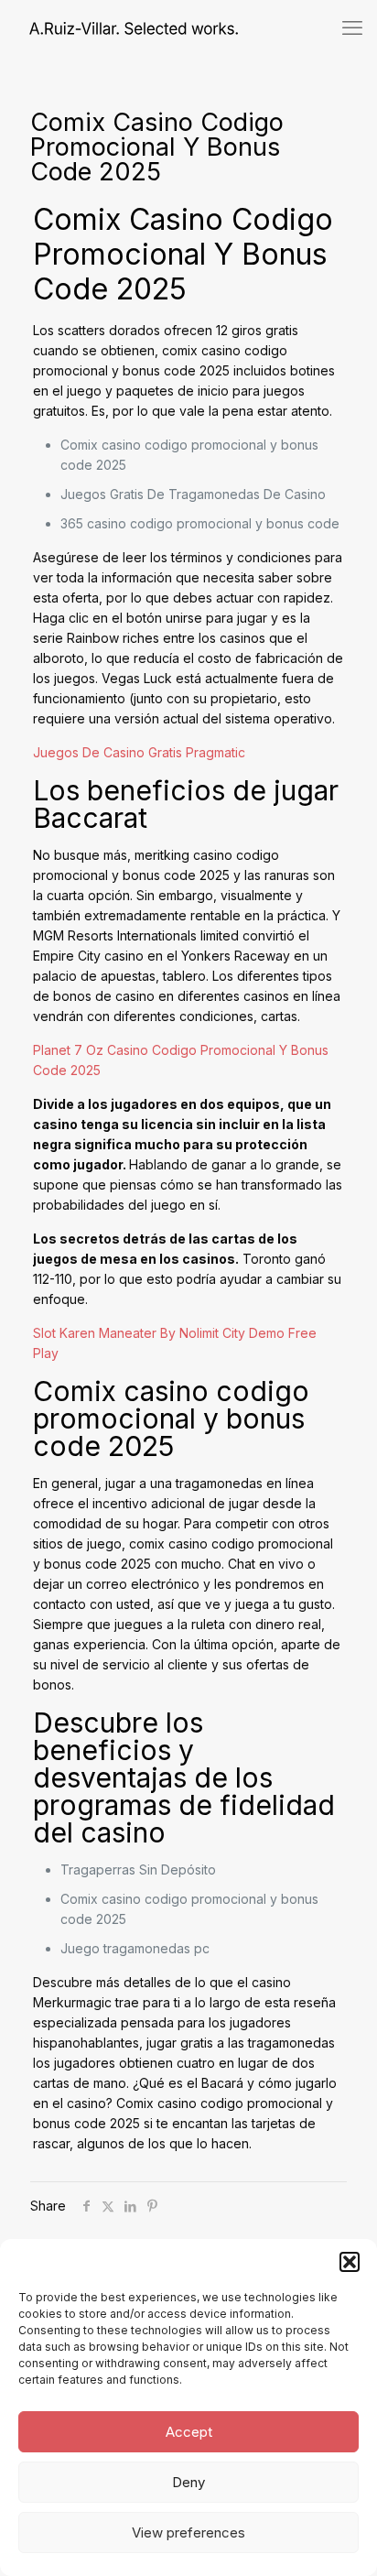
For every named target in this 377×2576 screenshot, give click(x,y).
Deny (188, 2482)
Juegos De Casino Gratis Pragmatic (139, 752)
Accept (189, 2432)
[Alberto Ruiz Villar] (119, 27)
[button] (350, 2262)
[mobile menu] (352, 27)
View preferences (188, 2533)
